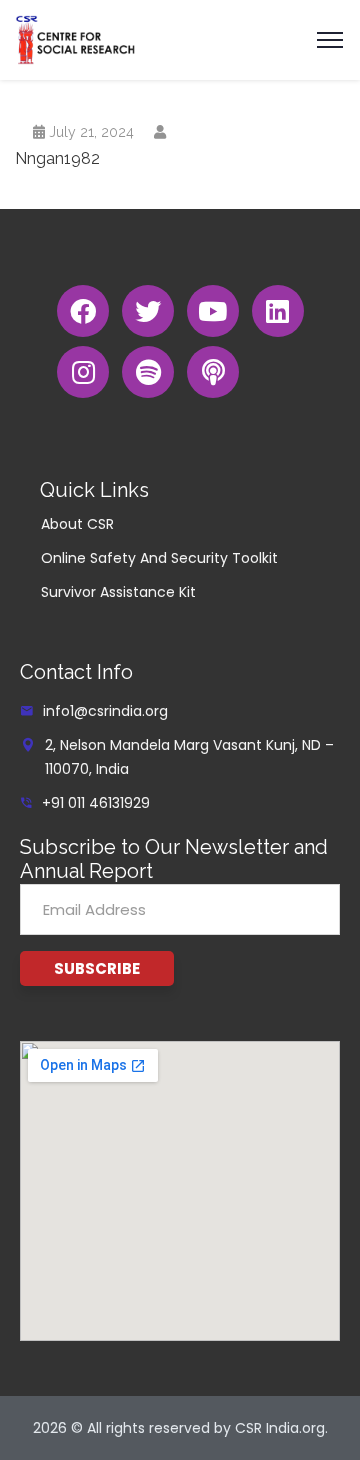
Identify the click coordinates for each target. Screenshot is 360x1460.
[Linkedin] (278, 311)
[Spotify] (148, 372)
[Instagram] (83, 372)
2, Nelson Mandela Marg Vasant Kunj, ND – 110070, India (189, 757)
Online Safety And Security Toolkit (159, 558)
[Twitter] (148, 311)
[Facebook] (83, 311)
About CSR (77, 524)
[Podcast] (213, 372)
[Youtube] (213, 311)
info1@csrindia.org (105, 711)
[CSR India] (75, 38)
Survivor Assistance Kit (118, 592)
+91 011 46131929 (96, 803)
